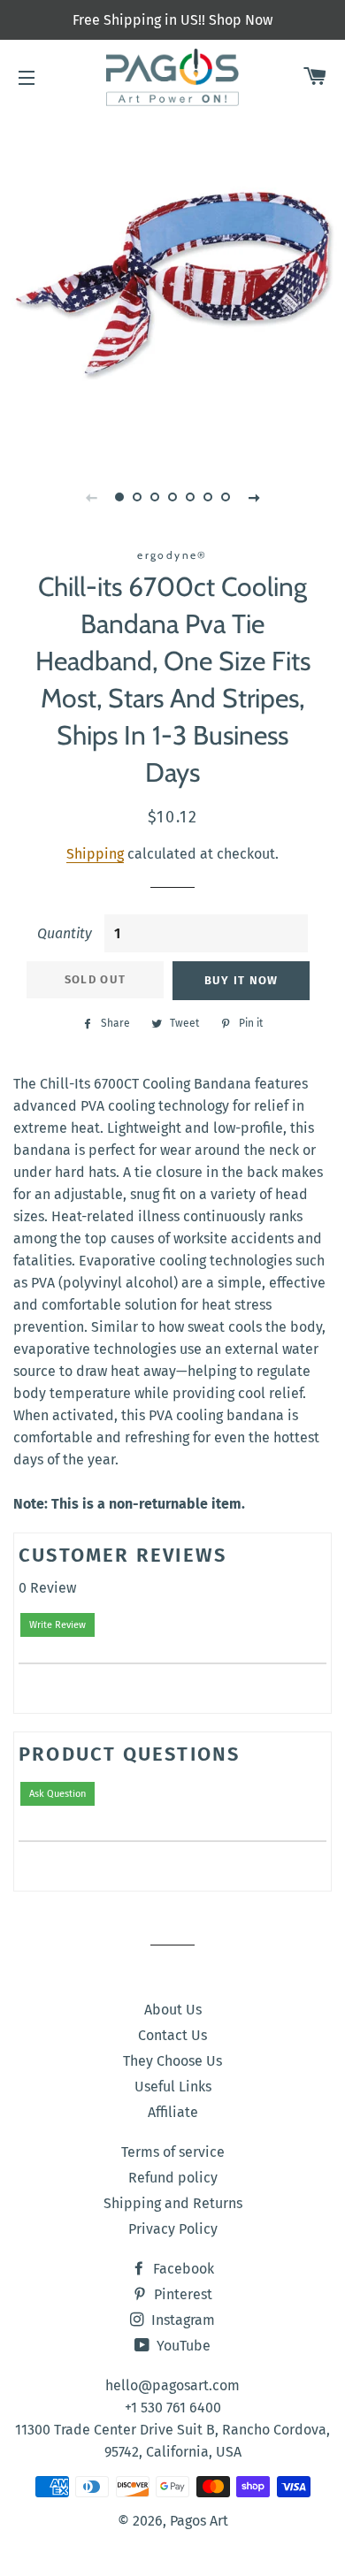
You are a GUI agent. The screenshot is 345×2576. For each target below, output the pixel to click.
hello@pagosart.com (172, 2385)
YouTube (182, 2346)
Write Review (57, 1625)
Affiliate (173, 2112)
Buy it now (241, 980)
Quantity (65, 933)
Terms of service (173, 2152)
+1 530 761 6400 (173, 2408)
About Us (173, 2010)
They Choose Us (172, 2061)
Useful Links (173, 2087)
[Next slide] (254, 497)
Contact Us (172, 2035)
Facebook (182, 2269)
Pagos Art (199, 2521)
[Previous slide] (91, 497)
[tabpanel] (172, 283)
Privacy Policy (173, 2229)
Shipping (95, 854)
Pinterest (181, 2294)
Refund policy (173, 2178)
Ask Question (57, 1794)
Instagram (181, 2320)
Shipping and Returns (173, 2203)
